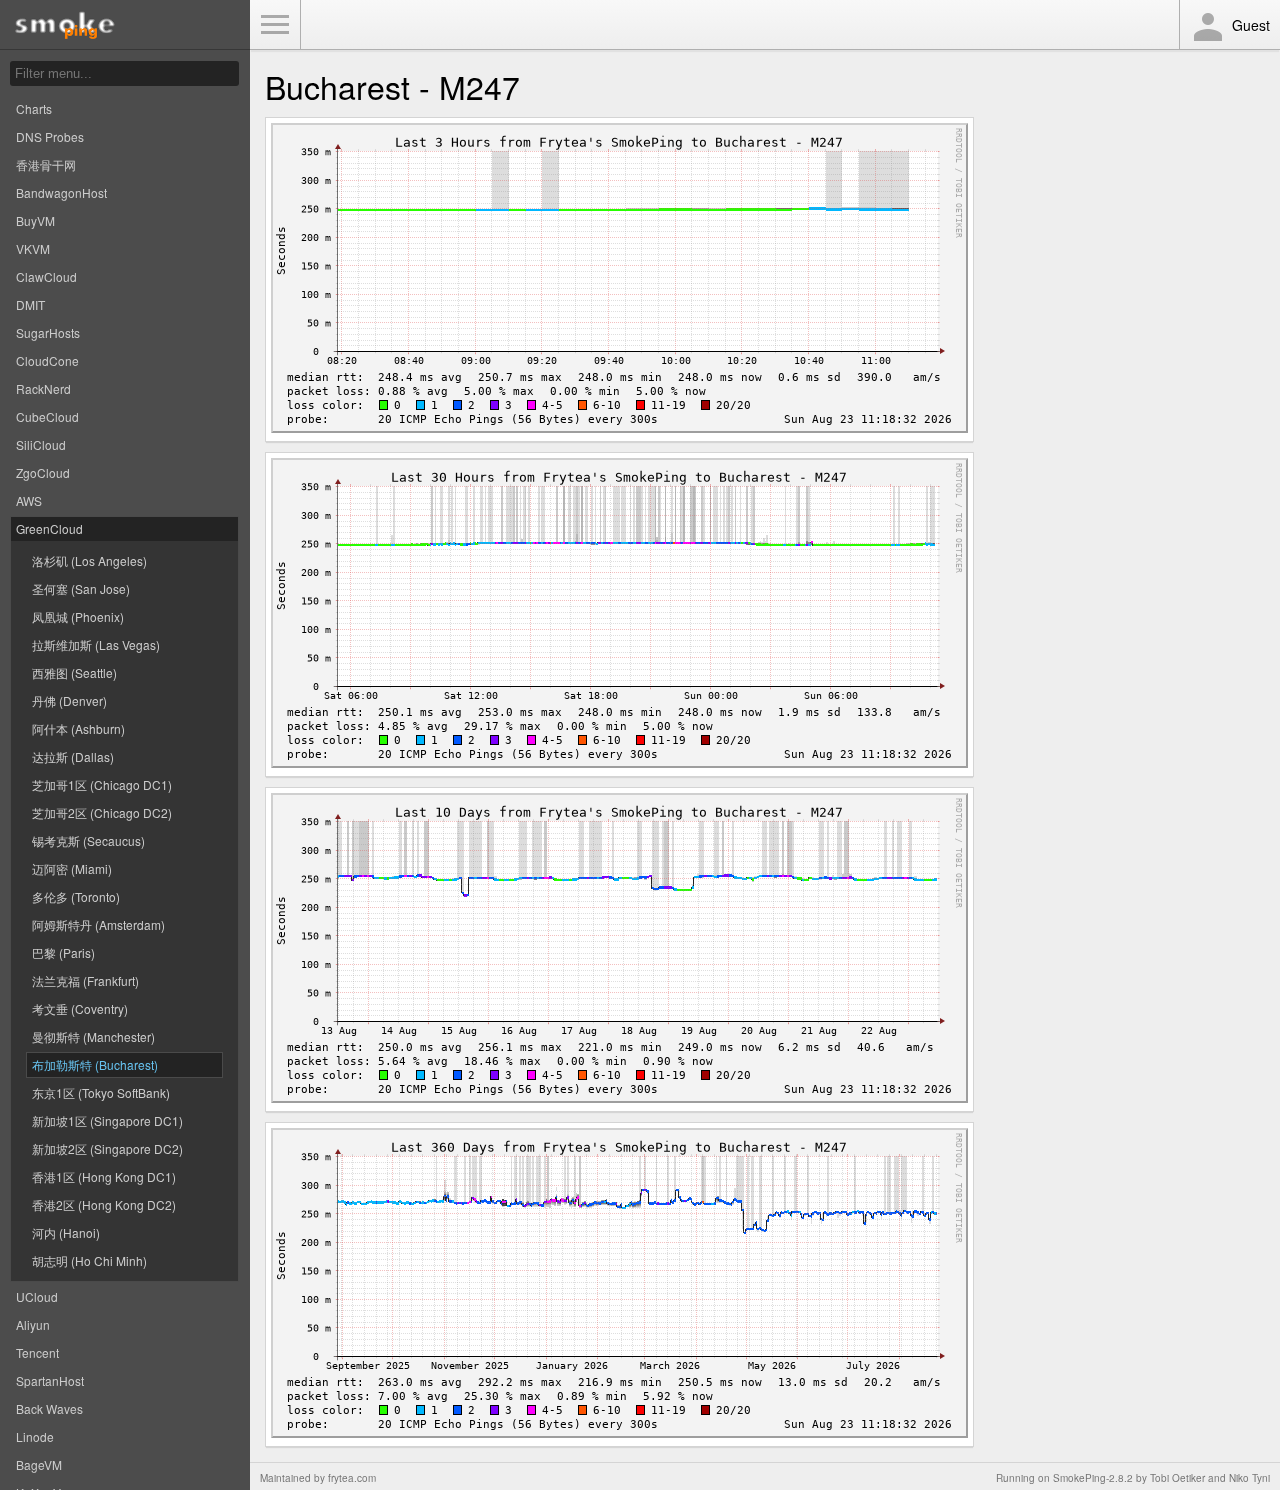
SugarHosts (48, 332)
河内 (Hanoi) (66, 1232)
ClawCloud (46, 276)
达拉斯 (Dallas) (73, 756)
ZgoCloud (43, 472)
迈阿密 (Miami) (72, 868)
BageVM (39, 1464)
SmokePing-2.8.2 (1093, 1478)
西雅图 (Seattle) (74, 672)
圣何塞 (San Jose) (81, 588)
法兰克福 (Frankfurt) (85, 980)
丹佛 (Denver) (69, 700)
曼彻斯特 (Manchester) (93, 1036)
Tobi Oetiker (1177, 1478)
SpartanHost (50, 1380)
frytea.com (352, 1478)
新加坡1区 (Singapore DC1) (107, 1120)
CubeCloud (47, 416)
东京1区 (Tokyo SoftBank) (101, 1092)
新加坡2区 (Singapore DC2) (107, 1148)
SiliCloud (41, 444)
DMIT (30, 304)
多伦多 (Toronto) (76, 896)
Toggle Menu (275, 25)
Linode (35, 1436)
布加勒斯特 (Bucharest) (95, 1064)
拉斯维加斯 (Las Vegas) (96, 644)
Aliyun (33, 1324)
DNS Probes (50, 136)
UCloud (37, 1296)
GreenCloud (49, 528)
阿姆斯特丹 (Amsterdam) (98, 924)
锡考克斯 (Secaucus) (88, 840)
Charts (34, 108)
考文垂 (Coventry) (80, 1008)
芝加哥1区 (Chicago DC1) (102, 784)
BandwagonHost (61, 192)
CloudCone (47, 360)
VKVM (33, 248)
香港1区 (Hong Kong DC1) (104, 1176)
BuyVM (35, 220)
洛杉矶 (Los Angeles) (89, 560)
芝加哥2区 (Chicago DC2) (102, 812)
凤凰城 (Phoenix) (78, 616)
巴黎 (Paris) (63, 952)
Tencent (37, 1352)
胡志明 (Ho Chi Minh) (89, 1260)
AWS (29, 500)
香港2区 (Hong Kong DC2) (104, 1204)
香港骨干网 (46, 164)
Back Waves (49, 1408)
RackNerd (43, 388)
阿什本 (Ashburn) (78, 728)
